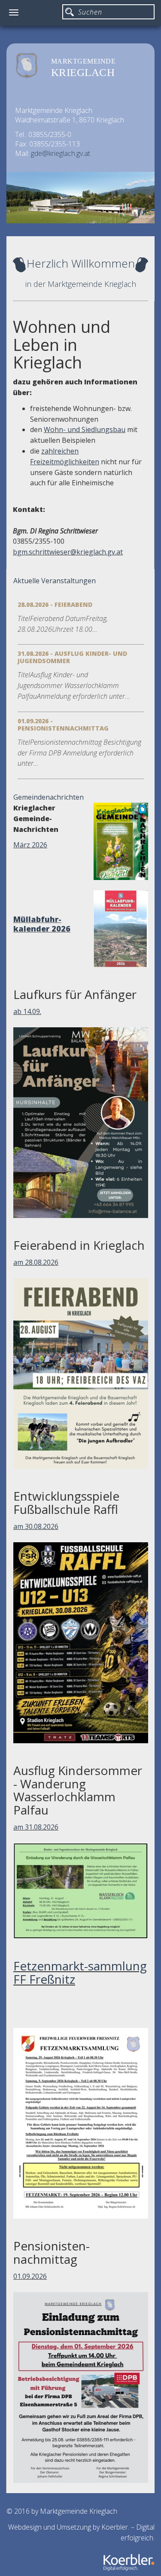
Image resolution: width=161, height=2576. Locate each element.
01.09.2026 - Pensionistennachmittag (63, 725)
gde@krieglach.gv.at (61, 153)
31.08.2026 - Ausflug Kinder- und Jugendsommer (72, 657)
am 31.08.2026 (36, 1827)
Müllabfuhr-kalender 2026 (42, 924)
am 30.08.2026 (36, 1526)
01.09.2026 (30, 2276)
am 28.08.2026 (36, 1262)
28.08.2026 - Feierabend (55, 604)
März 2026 (30, 845)
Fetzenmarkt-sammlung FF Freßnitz (80, 1972)
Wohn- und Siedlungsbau (85, 429)
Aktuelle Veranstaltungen (55, 581)
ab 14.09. (27, 1011)
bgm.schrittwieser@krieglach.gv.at (68, 552)
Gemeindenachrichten (49, 797)
